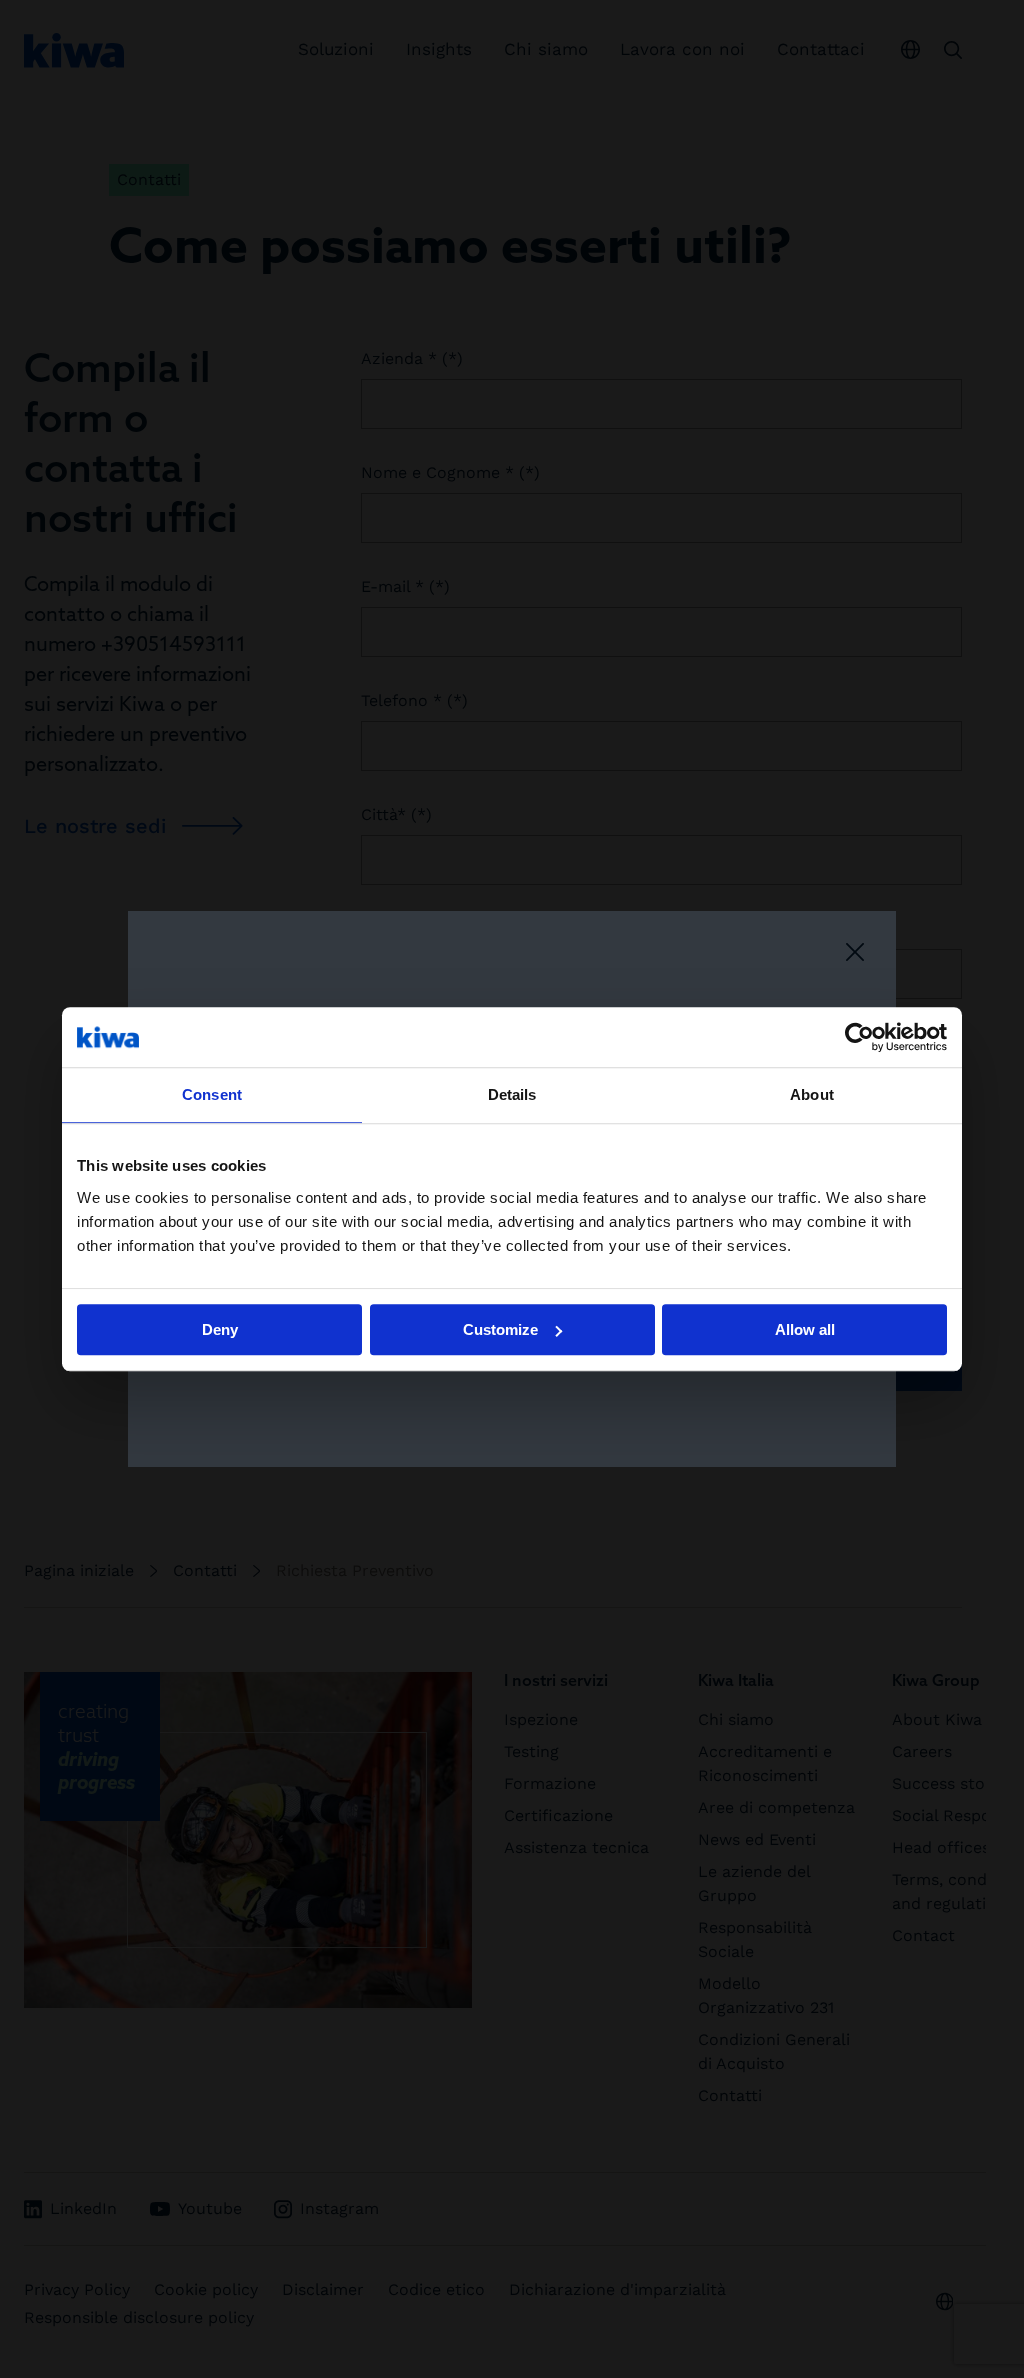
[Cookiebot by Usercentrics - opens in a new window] (859, 1037)
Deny (220, 1329)
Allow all (805, 1329)
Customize (500, 1329)
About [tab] (812, 1094)
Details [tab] (512, 1094)
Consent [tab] (212, 1094)
